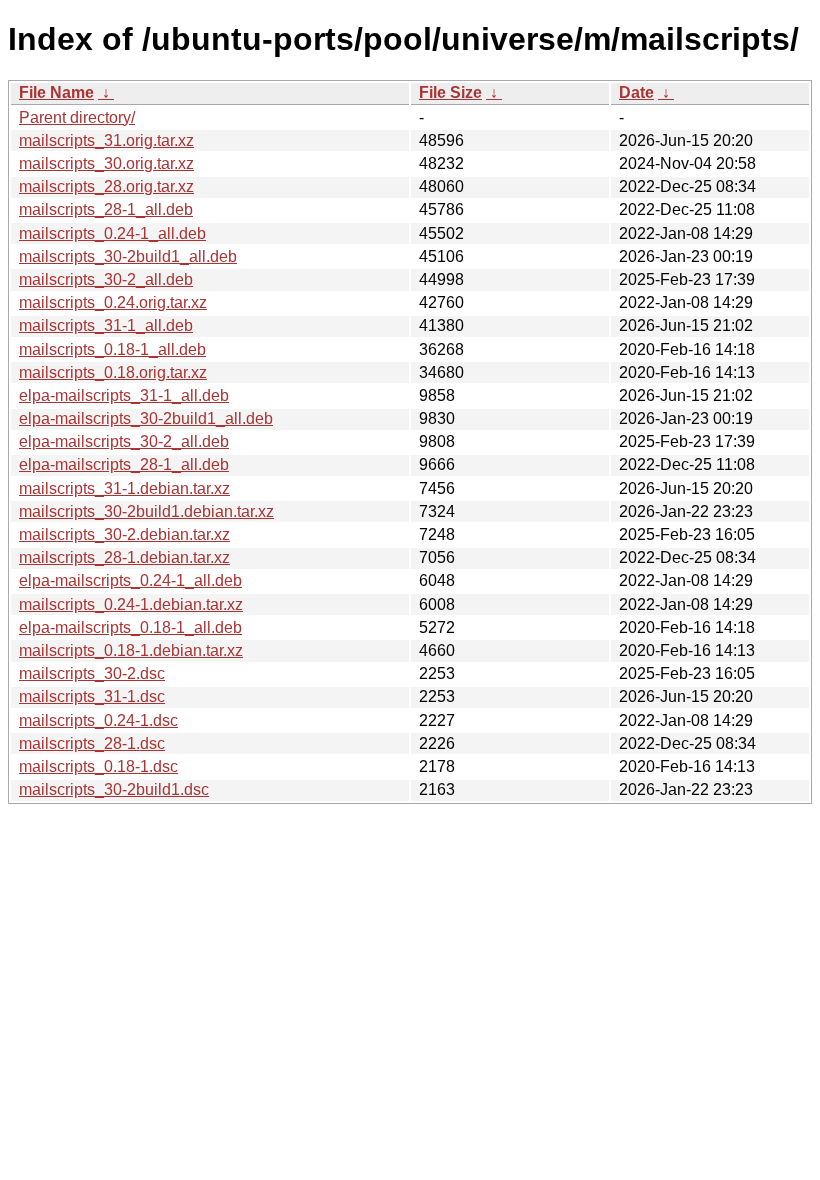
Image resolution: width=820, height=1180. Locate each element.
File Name (56, 92)
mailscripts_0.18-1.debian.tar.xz (131, 650)
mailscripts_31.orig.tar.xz (106, 140)
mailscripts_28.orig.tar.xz (106, 186)
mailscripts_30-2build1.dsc (114, 789)
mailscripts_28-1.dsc (92, 743)
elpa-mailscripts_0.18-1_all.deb (130, 627)
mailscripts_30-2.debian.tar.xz (124, 534)
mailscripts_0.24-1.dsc (98, 720)
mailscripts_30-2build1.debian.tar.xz (146, 511)
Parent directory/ (77, 117)
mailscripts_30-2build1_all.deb (128, 256)
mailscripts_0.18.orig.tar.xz (113, 372)
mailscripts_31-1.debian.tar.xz (124, 488)
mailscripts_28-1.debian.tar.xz (124, 557)
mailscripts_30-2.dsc (92, 673)
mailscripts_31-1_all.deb (106, 325)
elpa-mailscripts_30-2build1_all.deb (146, 418)
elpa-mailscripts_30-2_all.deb (124, 441)
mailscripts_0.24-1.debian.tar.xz (131, 604)
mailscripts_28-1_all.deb (106, 209)
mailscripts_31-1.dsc (92, 696)
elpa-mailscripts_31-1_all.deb (124, 395)
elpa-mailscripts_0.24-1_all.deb (130, 580)
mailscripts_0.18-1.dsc (98, 766)
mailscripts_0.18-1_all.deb (112, 349)
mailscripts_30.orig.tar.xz (106, 163)
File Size (450, 92)
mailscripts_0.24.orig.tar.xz (113, 302)
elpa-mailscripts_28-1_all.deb (124, 464)
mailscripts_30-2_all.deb (106, 279)
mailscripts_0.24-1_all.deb (112, 233)
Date (636, 92)
